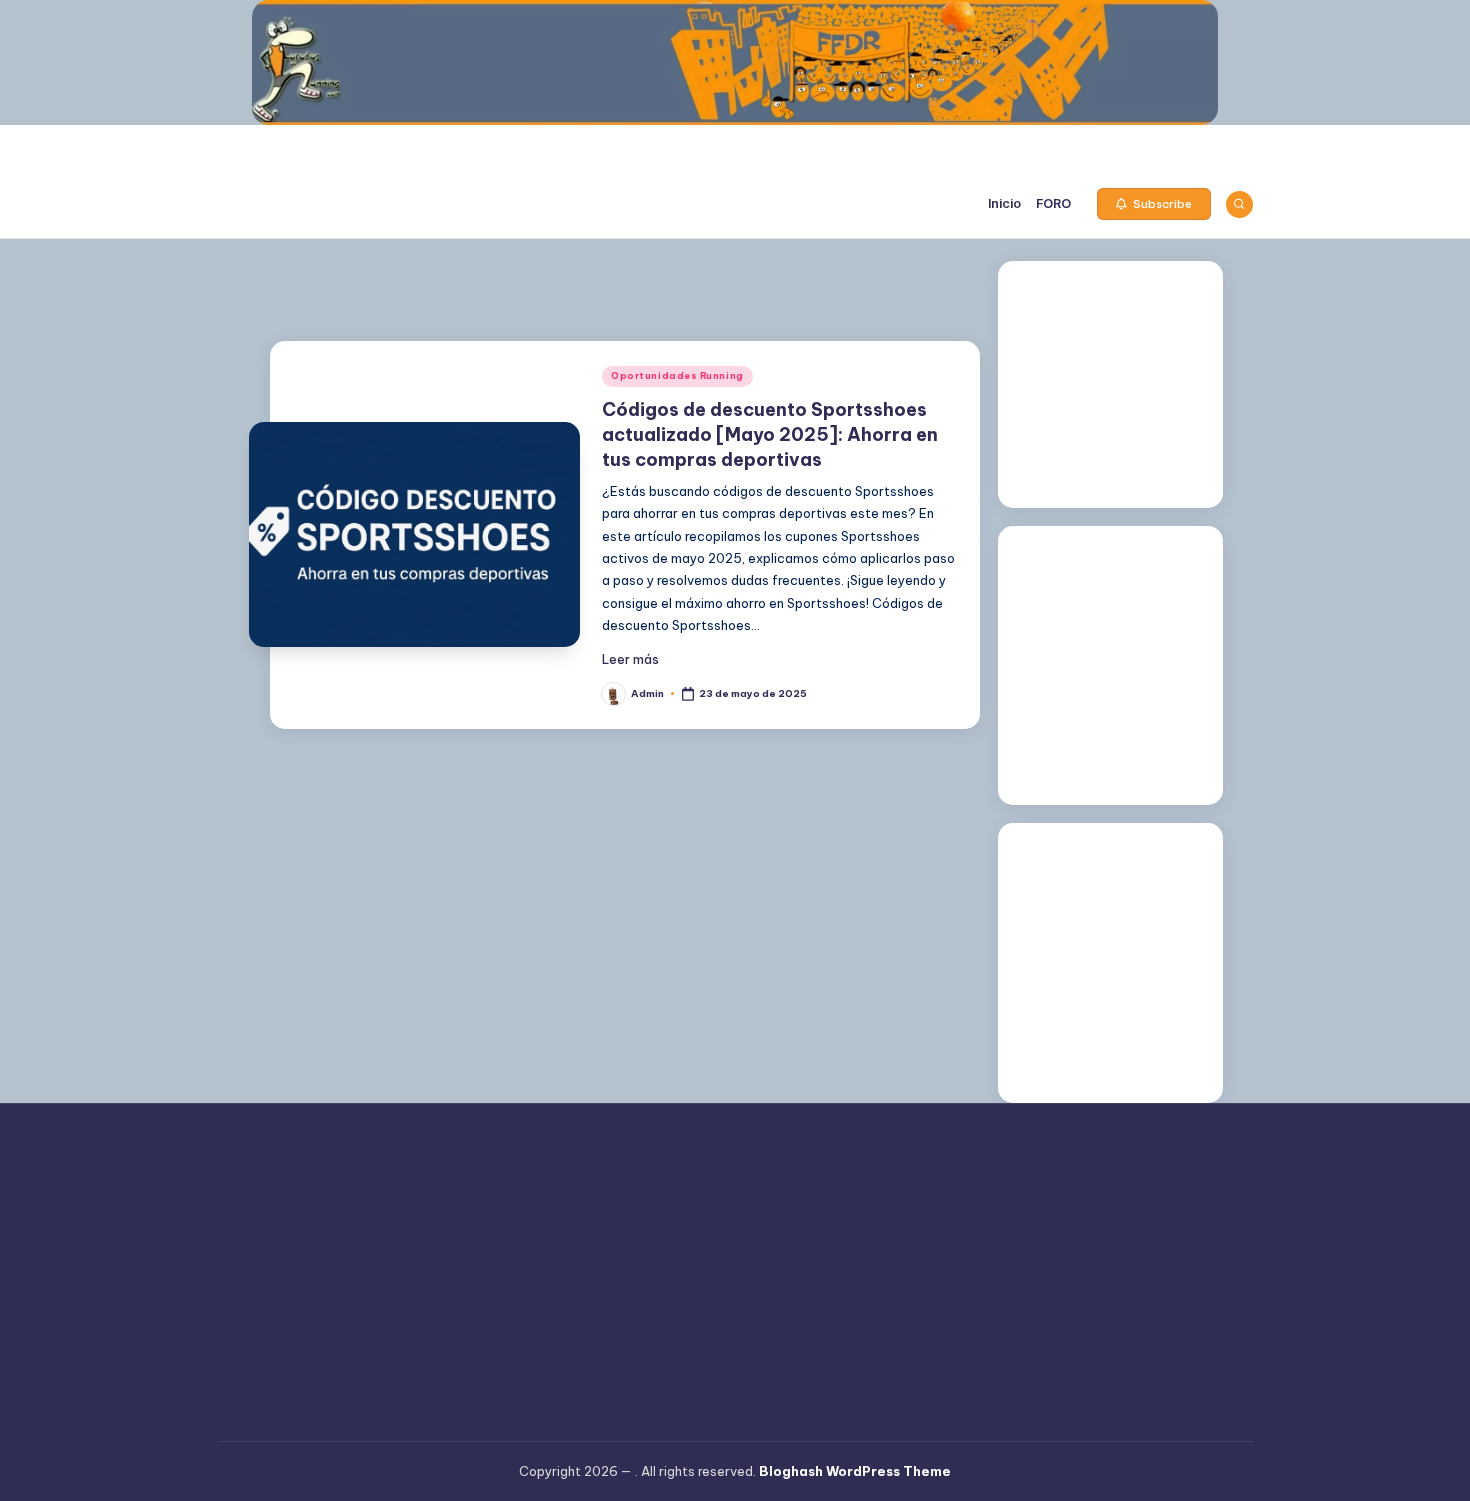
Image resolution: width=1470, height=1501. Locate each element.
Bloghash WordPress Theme (855, 1471)
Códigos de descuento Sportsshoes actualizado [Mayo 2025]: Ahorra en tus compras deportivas (770, 434)
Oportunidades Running (677, 375)
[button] (1154, 204)
